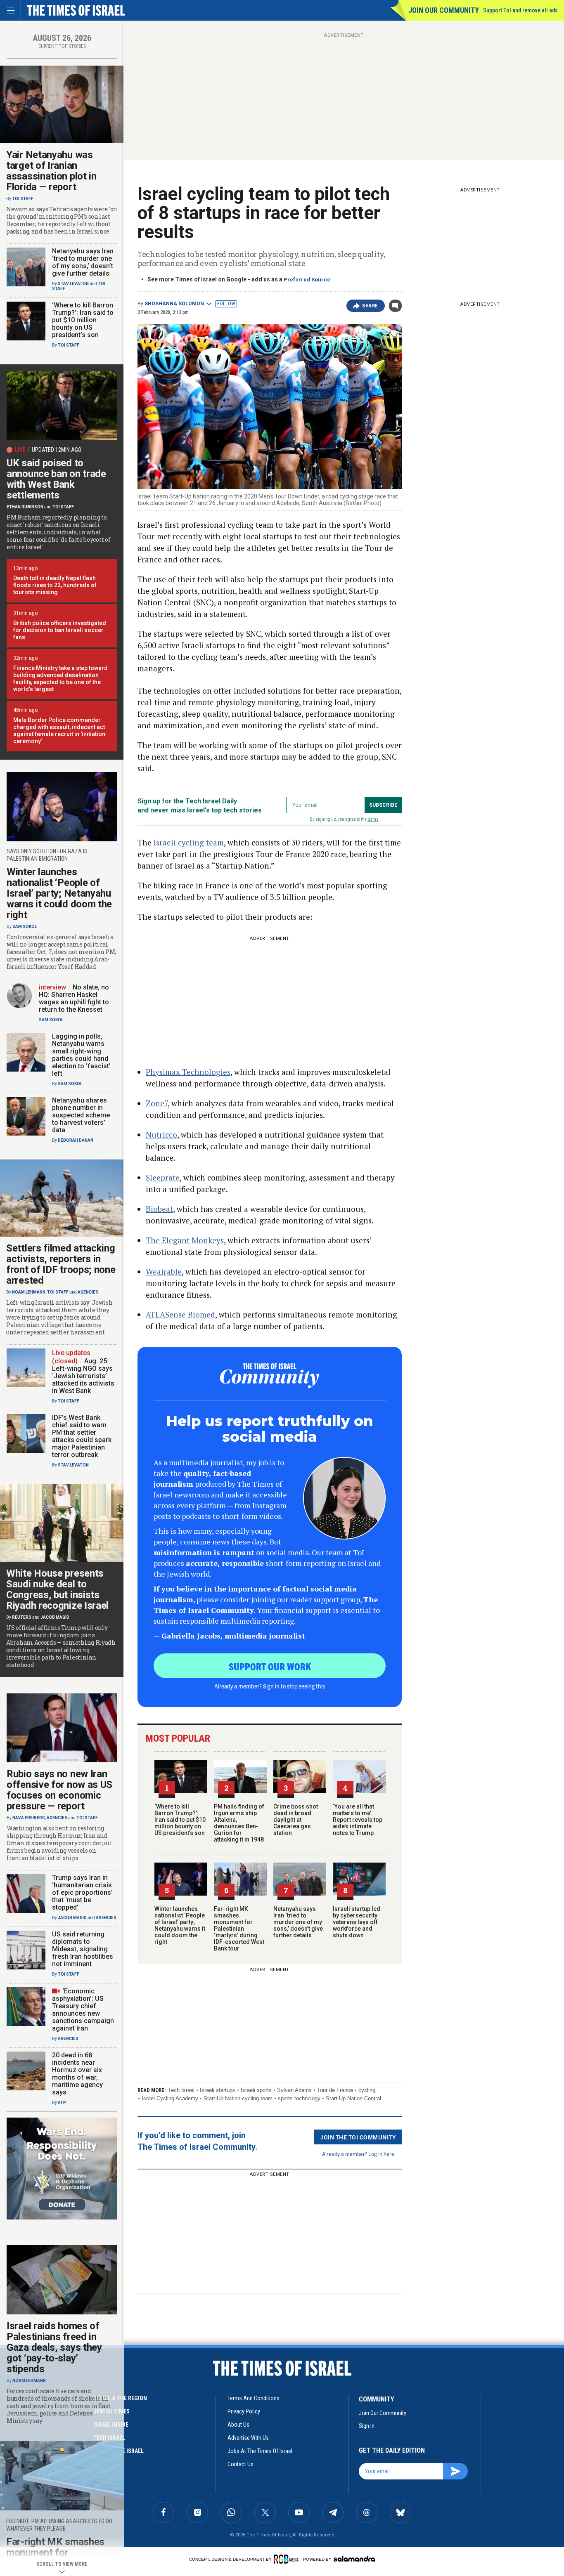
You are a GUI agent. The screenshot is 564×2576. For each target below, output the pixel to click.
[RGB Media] (288, 2559)
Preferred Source (307, 280)
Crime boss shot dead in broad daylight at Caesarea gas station (296, 1820)
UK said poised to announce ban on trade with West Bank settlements (56, 479)
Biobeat (159, 1209)
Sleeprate (163, 1177)
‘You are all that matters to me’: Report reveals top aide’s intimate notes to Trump (358, 1820)
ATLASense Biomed (180, 1314)
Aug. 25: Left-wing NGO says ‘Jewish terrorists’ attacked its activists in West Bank (83, 1376)
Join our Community (444, 10)
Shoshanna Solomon (174, 304)
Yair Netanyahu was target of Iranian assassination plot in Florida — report (51, 171)
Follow (226, 304)
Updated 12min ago (57, 450)
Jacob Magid (55, 1617)
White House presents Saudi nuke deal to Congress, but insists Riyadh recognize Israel (57, 1589)
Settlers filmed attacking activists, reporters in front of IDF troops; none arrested (61, 1264)
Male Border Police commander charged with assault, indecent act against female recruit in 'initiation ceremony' (59, 731)
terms (373, 819)
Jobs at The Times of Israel (260, 2451)
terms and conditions (254, 2398)
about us (238, 2425)
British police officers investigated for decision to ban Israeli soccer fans (60, 630)
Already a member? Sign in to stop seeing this (270, 1686)
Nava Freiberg (29, 1818)
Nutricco (161, 1135)
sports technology (299, 2098)
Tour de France (335, 2090)
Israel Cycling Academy (170, 2098)
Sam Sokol (25, 927)
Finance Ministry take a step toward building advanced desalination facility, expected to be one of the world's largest (60, 679)
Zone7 (157, 1103)
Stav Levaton (73, 284)
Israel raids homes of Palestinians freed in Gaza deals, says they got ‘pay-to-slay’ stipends (54, 2347)
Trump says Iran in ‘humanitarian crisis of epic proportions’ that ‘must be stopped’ (82, 1892)
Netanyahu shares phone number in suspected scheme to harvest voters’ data (81, 1115)
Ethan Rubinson (25, 507)
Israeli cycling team (189, 842)
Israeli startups (218, 2090)
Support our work (270, 1666)
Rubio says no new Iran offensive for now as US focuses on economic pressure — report (59, 1790)
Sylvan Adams (294, 2090)
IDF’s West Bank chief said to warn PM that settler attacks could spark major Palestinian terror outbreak (82, 1436)
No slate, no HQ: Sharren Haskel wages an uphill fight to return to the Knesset (74, 998)
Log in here (381, 2154)
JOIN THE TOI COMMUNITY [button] (358, 2137)
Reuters (22, 1617)
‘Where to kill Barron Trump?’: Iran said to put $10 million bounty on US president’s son (180, 1820)
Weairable (164, 1271)
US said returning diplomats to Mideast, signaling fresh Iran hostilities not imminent (83, 1949)
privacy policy (244, 2411)
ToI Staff (23, 199)
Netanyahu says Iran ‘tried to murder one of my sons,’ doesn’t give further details (298, 1922)
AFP (62, 2103)
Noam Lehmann (29, 1292)
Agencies (88, 1292)
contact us (241, 2464)
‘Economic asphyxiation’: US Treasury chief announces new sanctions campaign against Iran (83, 2010)
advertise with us (248, 2438)
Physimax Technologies (188, 1072)
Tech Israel (181, 2090)
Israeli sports (256, 2090)
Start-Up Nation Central (353, 2098)
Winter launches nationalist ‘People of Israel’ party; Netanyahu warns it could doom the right (180, 1925)
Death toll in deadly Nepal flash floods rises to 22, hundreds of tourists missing (55, 585)
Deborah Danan (76, 1140)
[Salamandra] (354, 2559)
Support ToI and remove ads (520, 10)
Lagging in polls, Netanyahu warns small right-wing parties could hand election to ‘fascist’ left (81, 1055)
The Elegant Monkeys (185, 1240)
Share (370, 306)
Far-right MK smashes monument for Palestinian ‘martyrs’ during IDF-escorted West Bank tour (239, 1929)
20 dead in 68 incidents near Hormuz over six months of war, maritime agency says (77, 2074)
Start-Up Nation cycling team (238, 2098)
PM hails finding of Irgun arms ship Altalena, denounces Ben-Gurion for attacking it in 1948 (239, 1823)
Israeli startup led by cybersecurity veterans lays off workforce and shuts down (357, 1922)
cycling (367, 2090)
